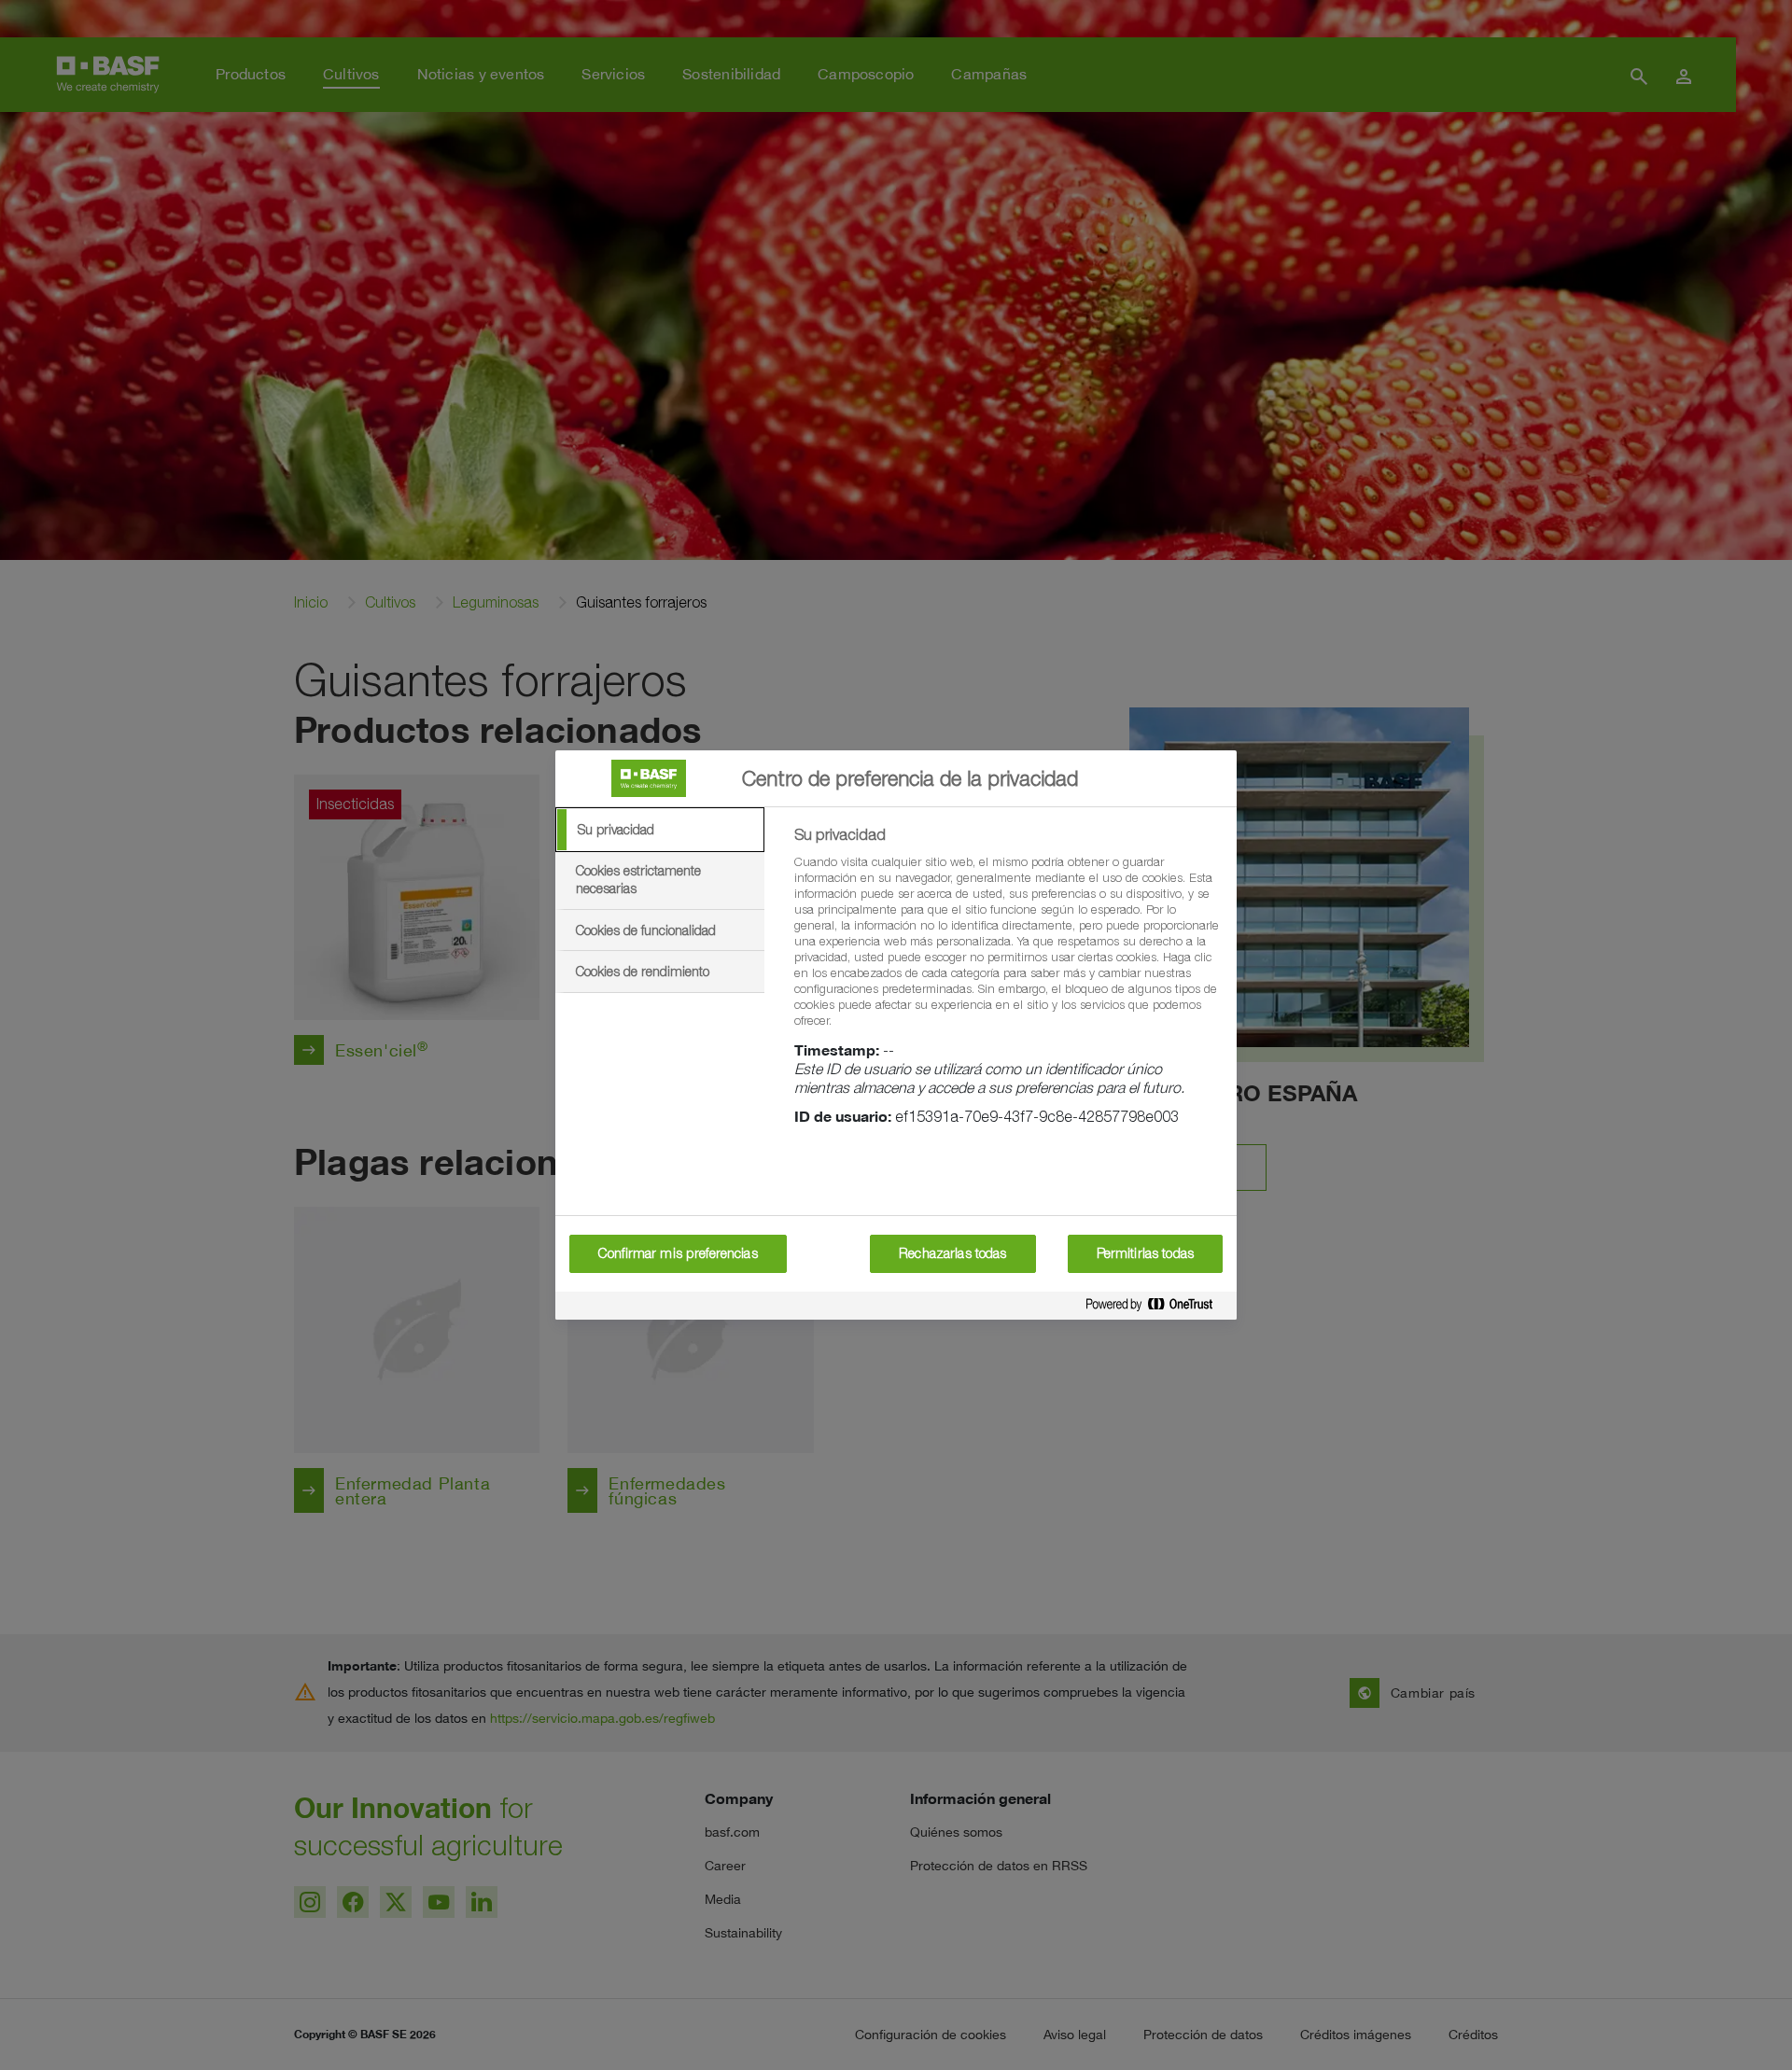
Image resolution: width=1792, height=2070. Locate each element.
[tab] (660, 830)
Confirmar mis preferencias (678, 1253)
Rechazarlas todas (952, 1253)
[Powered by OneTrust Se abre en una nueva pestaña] (1156, 1305)
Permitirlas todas (1145, 1253)
